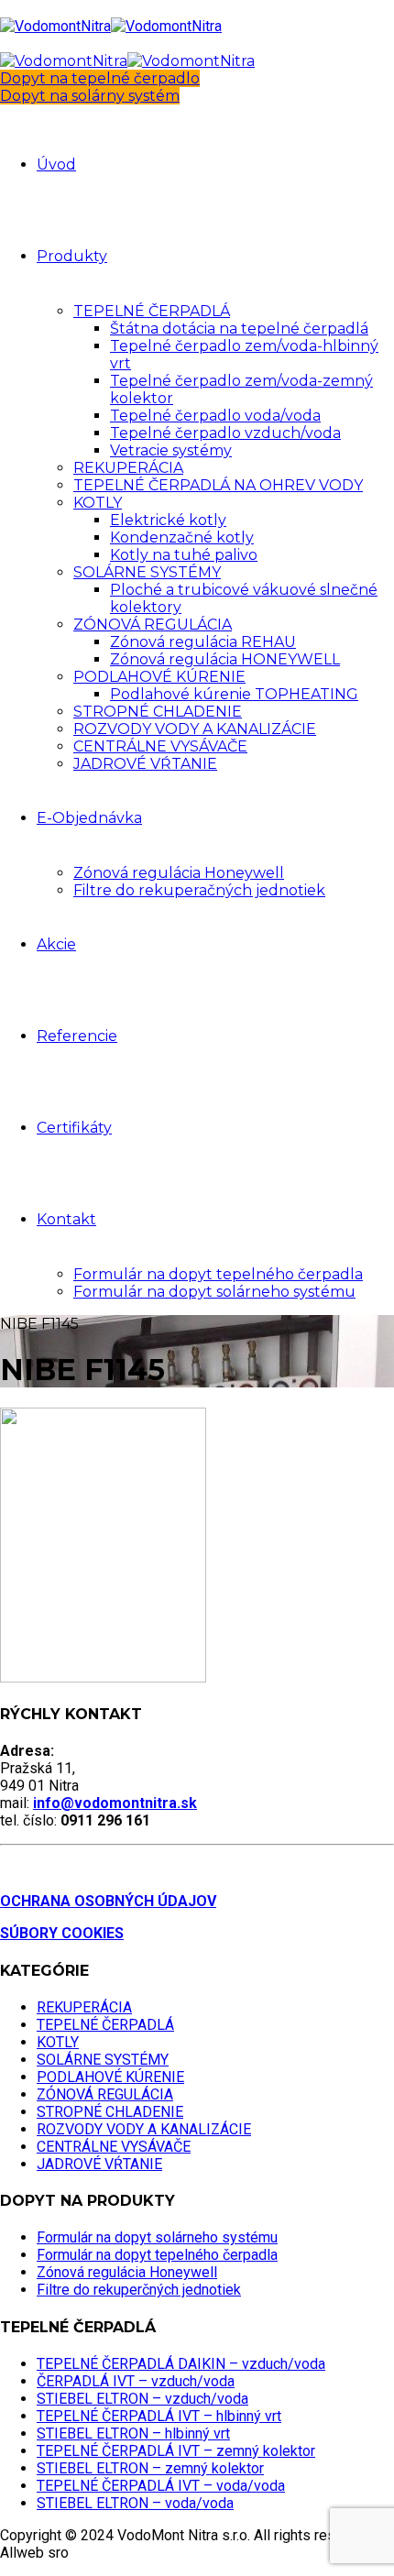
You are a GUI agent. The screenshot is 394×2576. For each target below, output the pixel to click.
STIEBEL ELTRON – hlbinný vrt (133, 2433)
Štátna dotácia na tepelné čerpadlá (239, 329)
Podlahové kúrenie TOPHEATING (234, 694)
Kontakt (66, 1219)
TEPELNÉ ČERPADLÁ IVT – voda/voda (161, 2486)
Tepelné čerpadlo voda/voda (215, 416)
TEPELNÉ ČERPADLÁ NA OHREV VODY (218, 485)
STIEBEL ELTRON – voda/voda (135, 2503)
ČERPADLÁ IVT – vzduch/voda (136, 2381)
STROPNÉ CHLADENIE (158, 712)
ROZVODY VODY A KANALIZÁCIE (195, 729)
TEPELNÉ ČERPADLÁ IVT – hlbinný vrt (159, 2416)
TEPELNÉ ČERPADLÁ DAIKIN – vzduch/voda (181, 2364)
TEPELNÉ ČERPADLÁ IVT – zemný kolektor (176, 2451)
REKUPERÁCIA (128, 468)
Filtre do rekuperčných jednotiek (139, 2290)
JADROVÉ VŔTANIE (145, 764)
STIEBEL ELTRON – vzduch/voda (142, 2399)
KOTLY (98, 503)
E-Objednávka (89, 818)
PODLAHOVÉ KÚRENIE (159, 677)
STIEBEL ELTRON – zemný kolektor (150, 2468)
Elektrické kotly (168, 520)
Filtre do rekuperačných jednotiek (199, 890)
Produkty (72, 256)
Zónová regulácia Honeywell (179, 873)
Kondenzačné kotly (182, 537)
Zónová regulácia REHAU (203, 642)
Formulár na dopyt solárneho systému (214, 1292)
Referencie (77, 1036)
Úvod (56, 164)
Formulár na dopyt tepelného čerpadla (218, 1274)
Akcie (56, 944)
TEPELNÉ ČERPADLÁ (152, 311)
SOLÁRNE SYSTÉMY (147, 572)
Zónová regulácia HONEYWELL (225, 659)
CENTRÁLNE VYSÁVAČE (160, 746)
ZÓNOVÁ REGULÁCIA (153, 625)
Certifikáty (74, 1128)
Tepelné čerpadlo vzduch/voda (225, 433)
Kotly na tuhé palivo (184, 555)
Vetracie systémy (171, 450)
